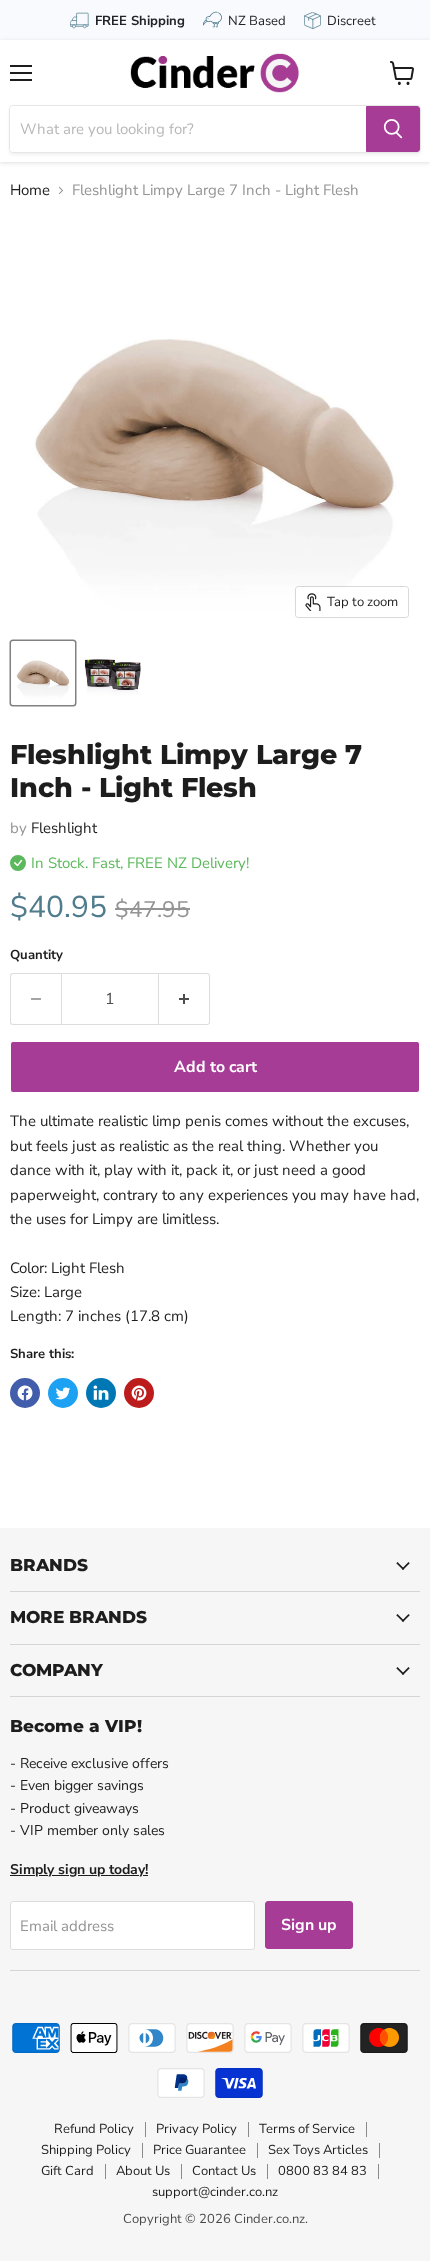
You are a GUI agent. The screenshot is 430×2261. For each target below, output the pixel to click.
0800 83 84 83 (322, 2171)
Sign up (309, 1925)
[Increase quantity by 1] (184, 999)
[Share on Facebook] (25, 1393)
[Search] (393, 129)
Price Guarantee (199, 2150)
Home (30, 190)
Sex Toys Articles (318, 2150)
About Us (143, 2171)
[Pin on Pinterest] (139, 1393)
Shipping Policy (86, 2150)
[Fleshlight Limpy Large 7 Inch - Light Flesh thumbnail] (43, 673)
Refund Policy (94, 2129)
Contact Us (224, 2171)
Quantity (36, 955)
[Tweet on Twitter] (63, 1393)
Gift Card (67, 2171)
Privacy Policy (196, 2129)
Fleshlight (64, 828)
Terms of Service (307, 2129)
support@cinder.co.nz (215, 2192)
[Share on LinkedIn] (101, 1393)
